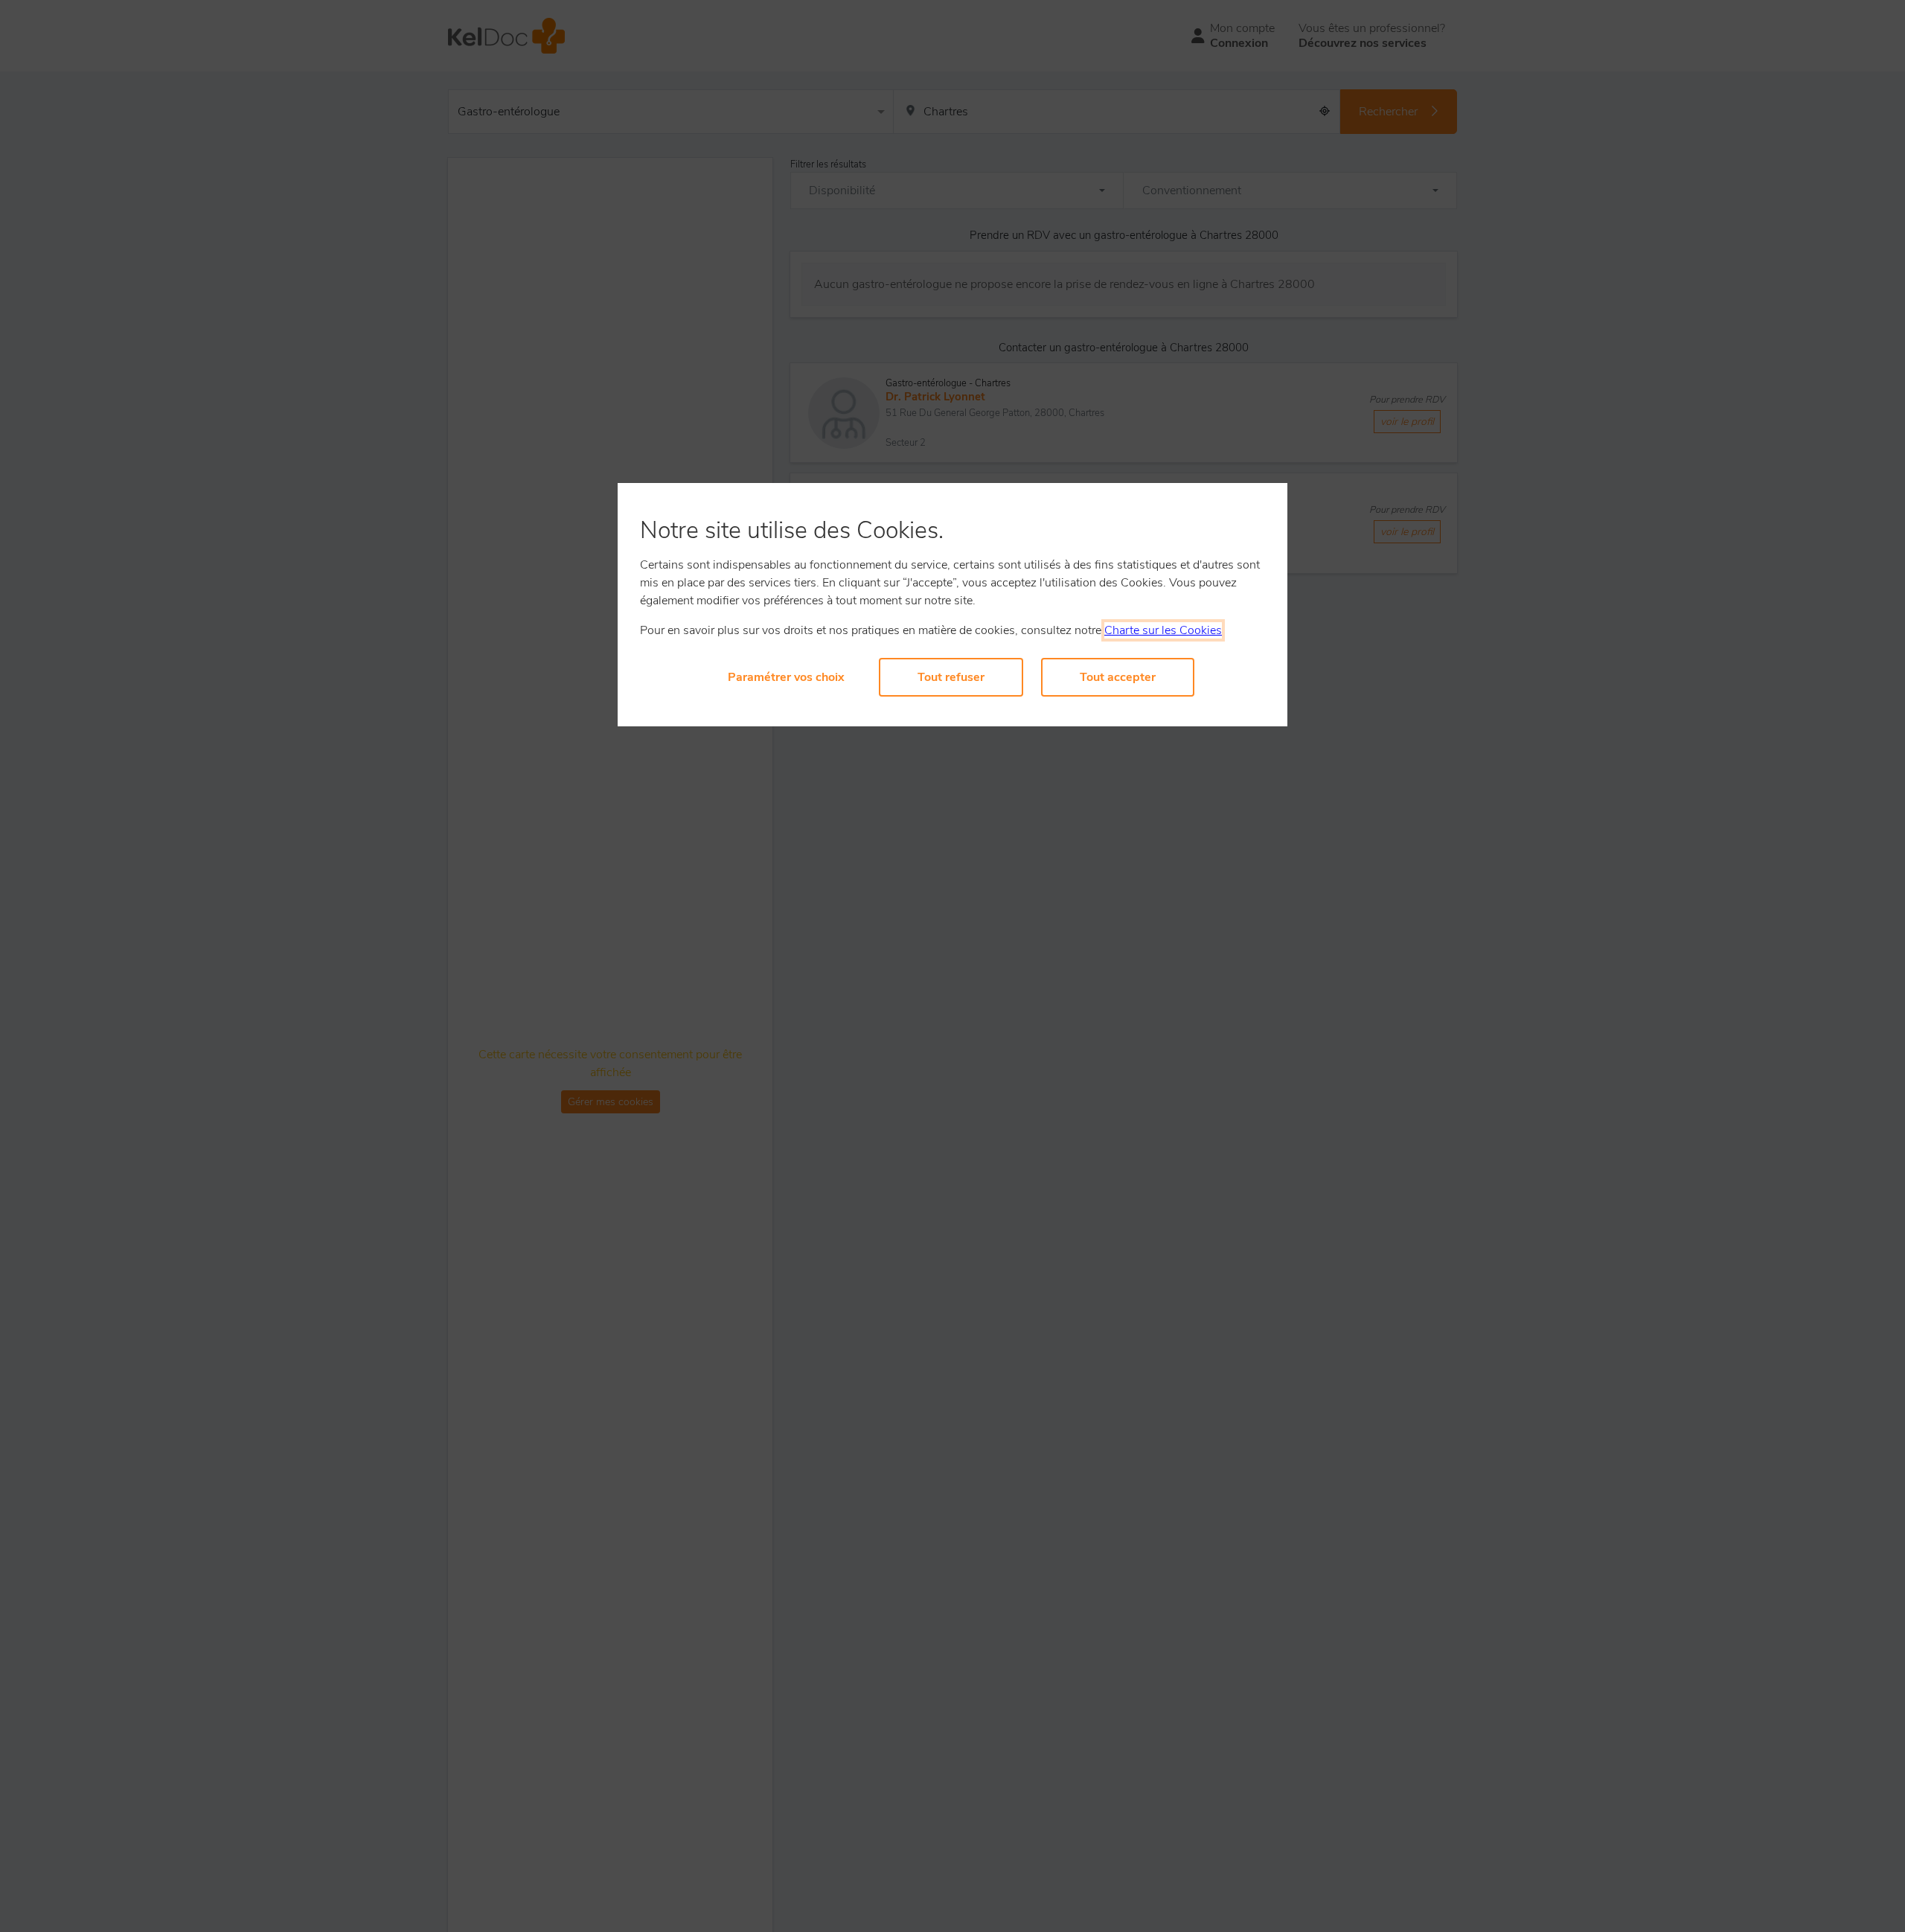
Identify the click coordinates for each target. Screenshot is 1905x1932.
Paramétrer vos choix (786, 677)
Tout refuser (951, 677)
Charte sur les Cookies (1163, 630)
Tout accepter (1118, 677)
